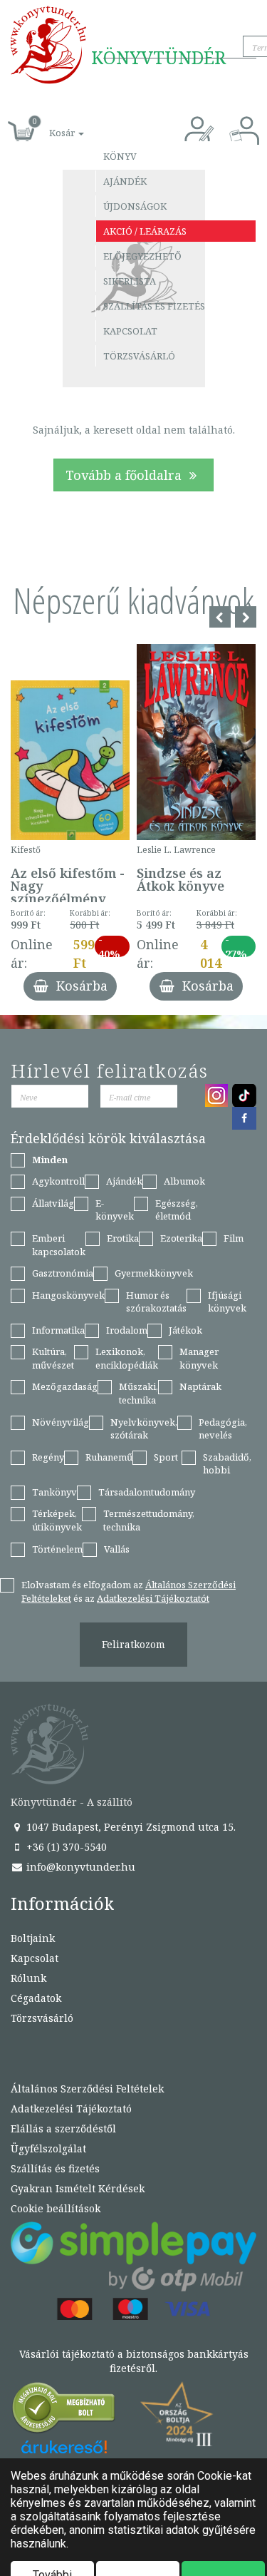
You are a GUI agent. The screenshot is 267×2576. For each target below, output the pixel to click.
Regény (48, 1457)
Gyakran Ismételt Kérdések (78, 2188)
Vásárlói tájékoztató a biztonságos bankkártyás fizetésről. (134, 2361)
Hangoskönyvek (68, 1295)
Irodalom (127, 1330)
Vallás (117, 1549)
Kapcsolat (130, 331)
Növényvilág (61, 1422)
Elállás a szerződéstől (63, 2128)
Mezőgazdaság (65, 1386)
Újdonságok (135, 206)
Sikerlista (130, 281)
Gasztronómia (63, 1273)
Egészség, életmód (177, 1210)
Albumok (184, 1181)
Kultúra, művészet (53, 1358)
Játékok (185, 1330)
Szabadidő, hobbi (227, 1464)
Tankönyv (54, 1492)
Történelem (57, 1549)
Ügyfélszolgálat (48, 2148)
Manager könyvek (199, 1358)
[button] (51, 125)
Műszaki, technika (138, 1393)
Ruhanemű (109, 1457)
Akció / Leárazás (145, 231)
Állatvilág (53, 1203)
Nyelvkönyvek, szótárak (144, 1429)
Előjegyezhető (142, 256)
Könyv (120, 156)
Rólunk (28, 1978)
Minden (50, 1160)
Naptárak (200, 1386)
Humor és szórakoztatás (156, 1302)
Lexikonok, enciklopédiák (127, 1358)
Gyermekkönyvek (154, 1273)
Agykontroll (58, 1181)
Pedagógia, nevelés (223, 1429)
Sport (166, 1457)
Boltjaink (33, 1938)
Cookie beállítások (56, 2208)
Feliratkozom (133, 1644)
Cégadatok (36, 1998)
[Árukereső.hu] (64, 2411)
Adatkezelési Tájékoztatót (153, 1598)
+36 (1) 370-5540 (65, 1847)
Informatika (58, 1330)
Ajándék (125, 181)
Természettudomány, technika (149, 1520)
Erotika (123, 1238)
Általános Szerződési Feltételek (87, 2089)
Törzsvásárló (139, 356)
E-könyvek (115, 1210)
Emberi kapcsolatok (59, 1245)
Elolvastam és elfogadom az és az (129, 1591)
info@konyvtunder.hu (79, 1867)
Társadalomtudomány (147, 1492)
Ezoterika (181, 1238)
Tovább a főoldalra (125, 475)
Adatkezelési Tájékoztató (71, 2109)
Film (234, 1238)
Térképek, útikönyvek (57, 1520)
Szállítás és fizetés (154, 306)
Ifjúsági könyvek (227, 1302)
